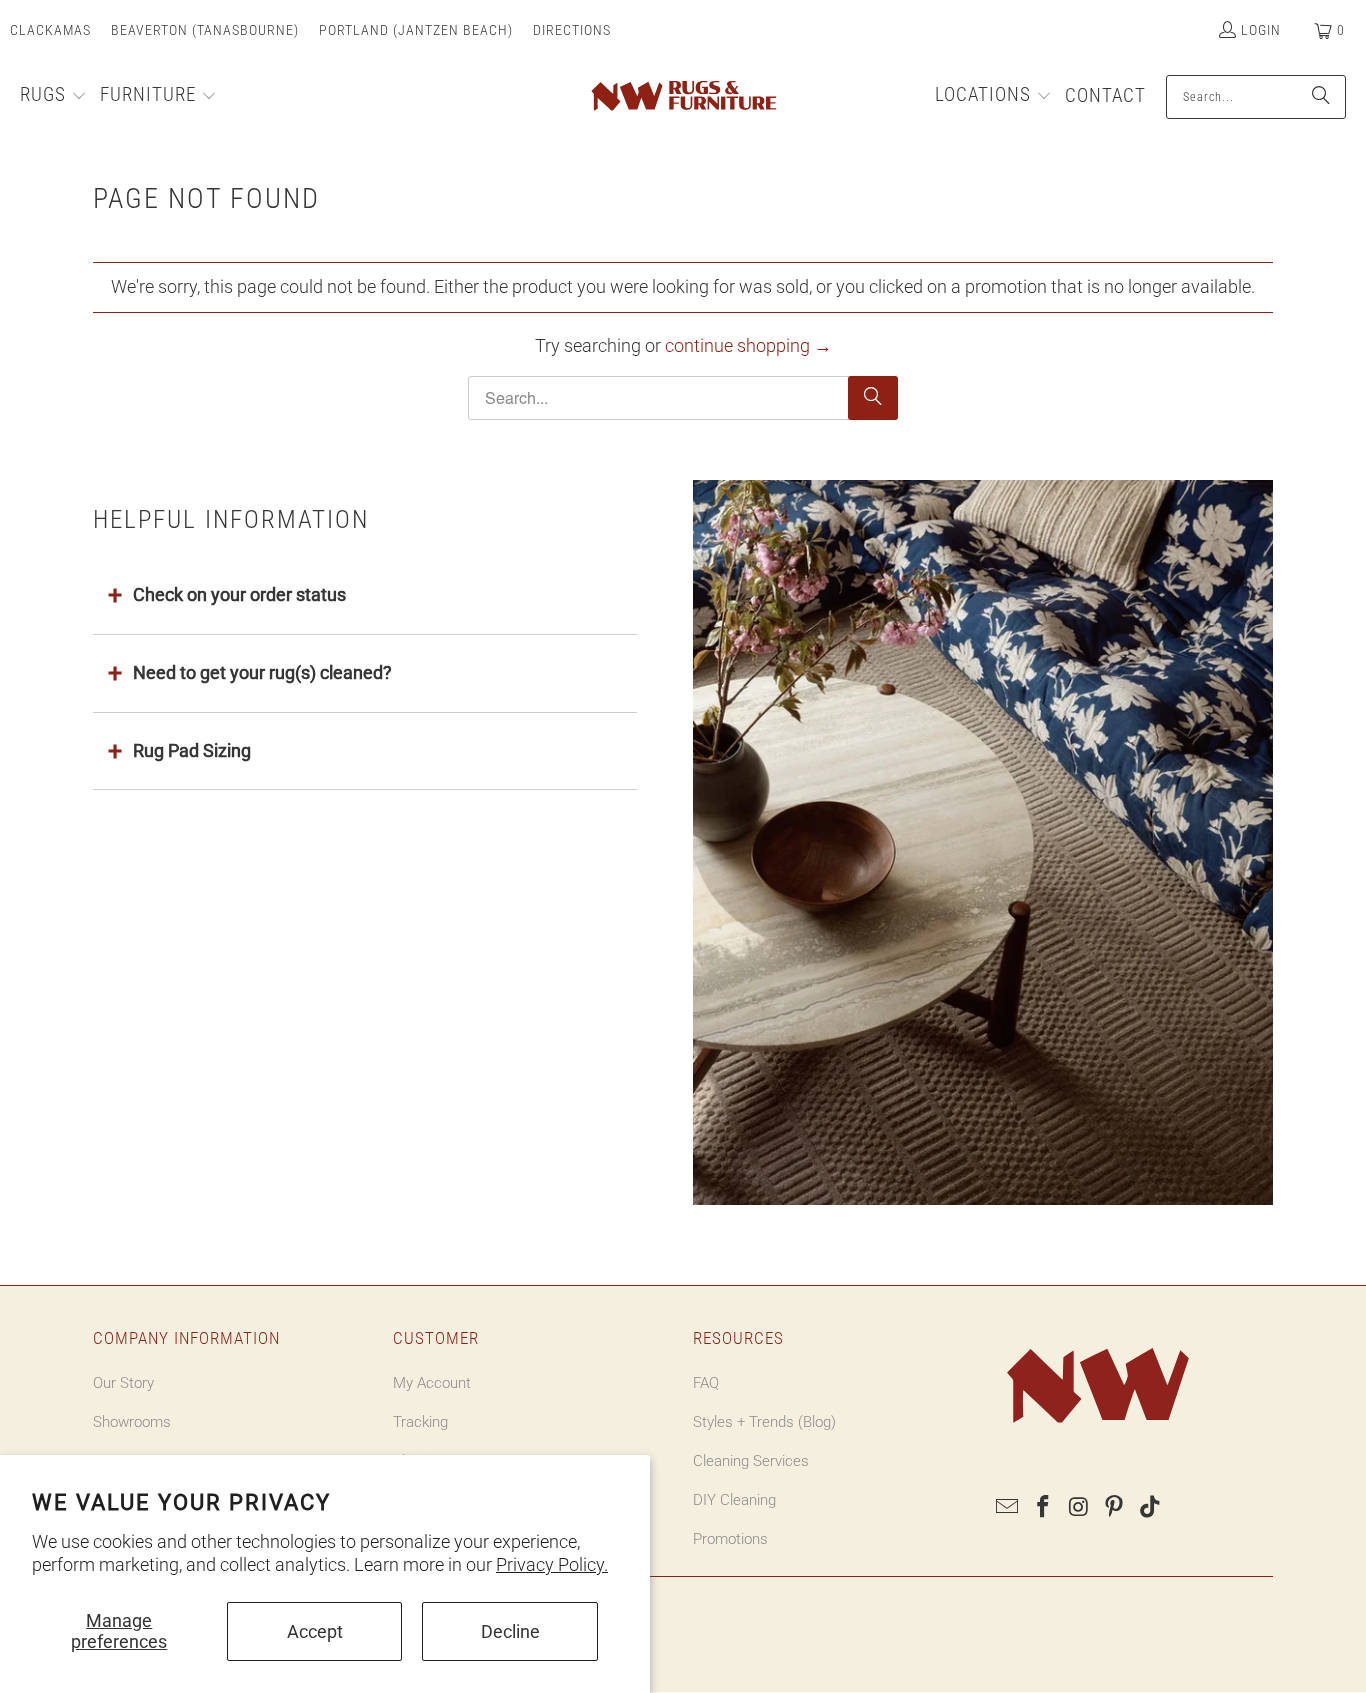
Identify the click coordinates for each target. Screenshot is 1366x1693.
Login (1261, 30)
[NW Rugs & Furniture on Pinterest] (1115, 1508)
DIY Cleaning (734, 1500)
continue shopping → (748, 345)
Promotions (730, 1539)
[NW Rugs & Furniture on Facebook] (1044, 1508)
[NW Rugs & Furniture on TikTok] (1151, 1508)
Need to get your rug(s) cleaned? (262, 672)
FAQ (706, 1383)
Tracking (420, 1422)
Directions (572, 30)
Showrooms (132, 1422)
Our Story (123, 1383)
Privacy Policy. (552, 1564)
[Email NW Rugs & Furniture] (1008, 1508)
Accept (315, 1631)
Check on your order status (239, 594)
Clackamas (50, 30)
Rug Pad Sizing (192, 750)
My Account (432, 1383)
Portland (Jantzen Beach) (416, 30)
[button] (53, 97)
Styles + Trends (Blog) (764, 1422)
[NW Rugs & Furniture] (682, 97)
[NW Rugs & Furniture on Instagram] (1079, 1508)
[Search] (1321, 97)
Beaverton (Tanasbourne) (205, 30)
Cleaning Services (751, 1461)
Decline (510, 1631)
